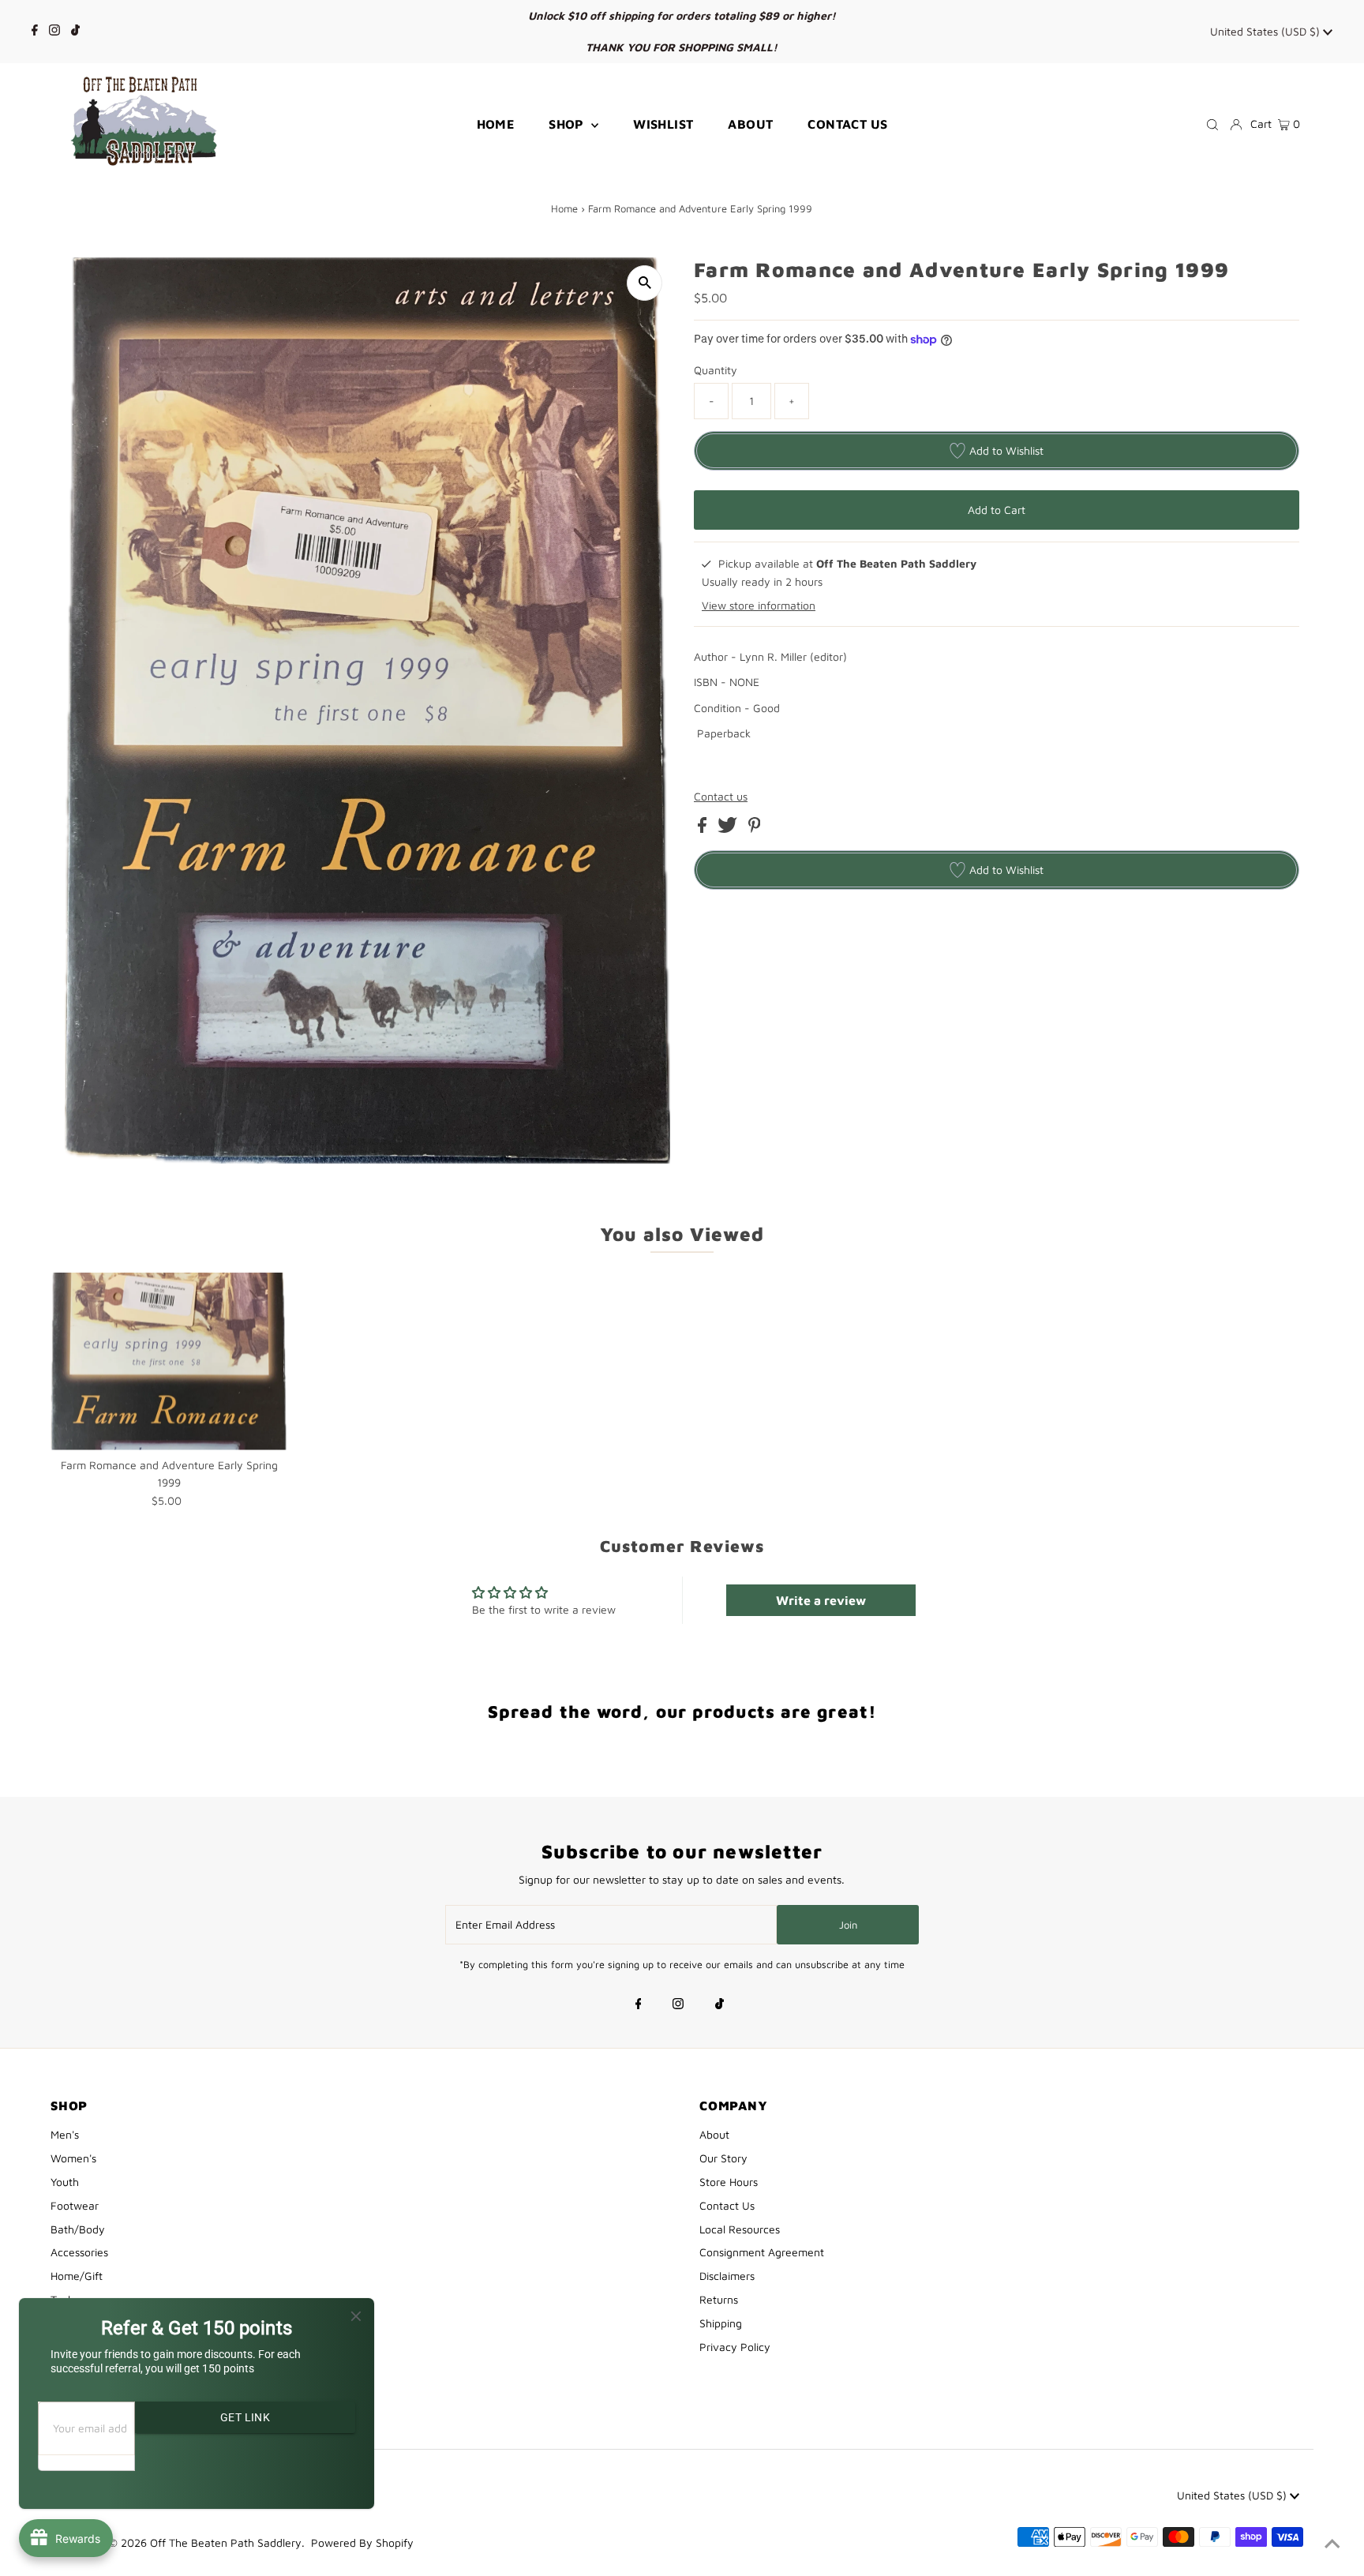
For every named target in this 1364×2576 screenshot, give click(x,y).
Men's (65, 2134)
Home (564, 208)
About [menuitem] (750, 124)
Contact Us (727, 2205)
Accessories (79, 2252)
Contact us (721, 797)
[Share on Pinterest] (755, 829)
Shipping (721, 2323)
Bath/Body (78, 2229)
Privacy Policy (735, 2347)
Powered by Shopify (362, 2542)
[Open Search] (1212, 124)
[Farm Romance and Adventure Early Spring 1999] (169, 1361)
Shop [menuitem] (568, 124)
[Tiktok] (75, 32)
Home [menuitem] (496, 124)
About (714, 2134)
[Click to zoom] (645, 283)
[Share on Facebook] (704, 829)
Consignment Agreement (762, 2252)
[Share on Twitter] (729, 829)
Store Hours (729, 2182)
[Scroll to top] (1332, 2544)
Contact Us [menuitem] (847, 124)
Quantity (716, 370)
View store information (759, 605)
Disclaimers (727, 2276)
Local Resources (740, 2229)
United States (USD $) (1267, 31)
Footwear (75, 2205)
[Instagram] (54, 32)
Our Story (723, 2158)
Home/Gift (77, 2276)
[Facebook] (35, 32)
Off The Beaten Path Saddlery (226, 2542)
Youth (65, 2182)
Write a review (821, 1600)
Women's (73, 2158)
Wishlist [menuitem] (663, 124)
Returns (719, 2299)
